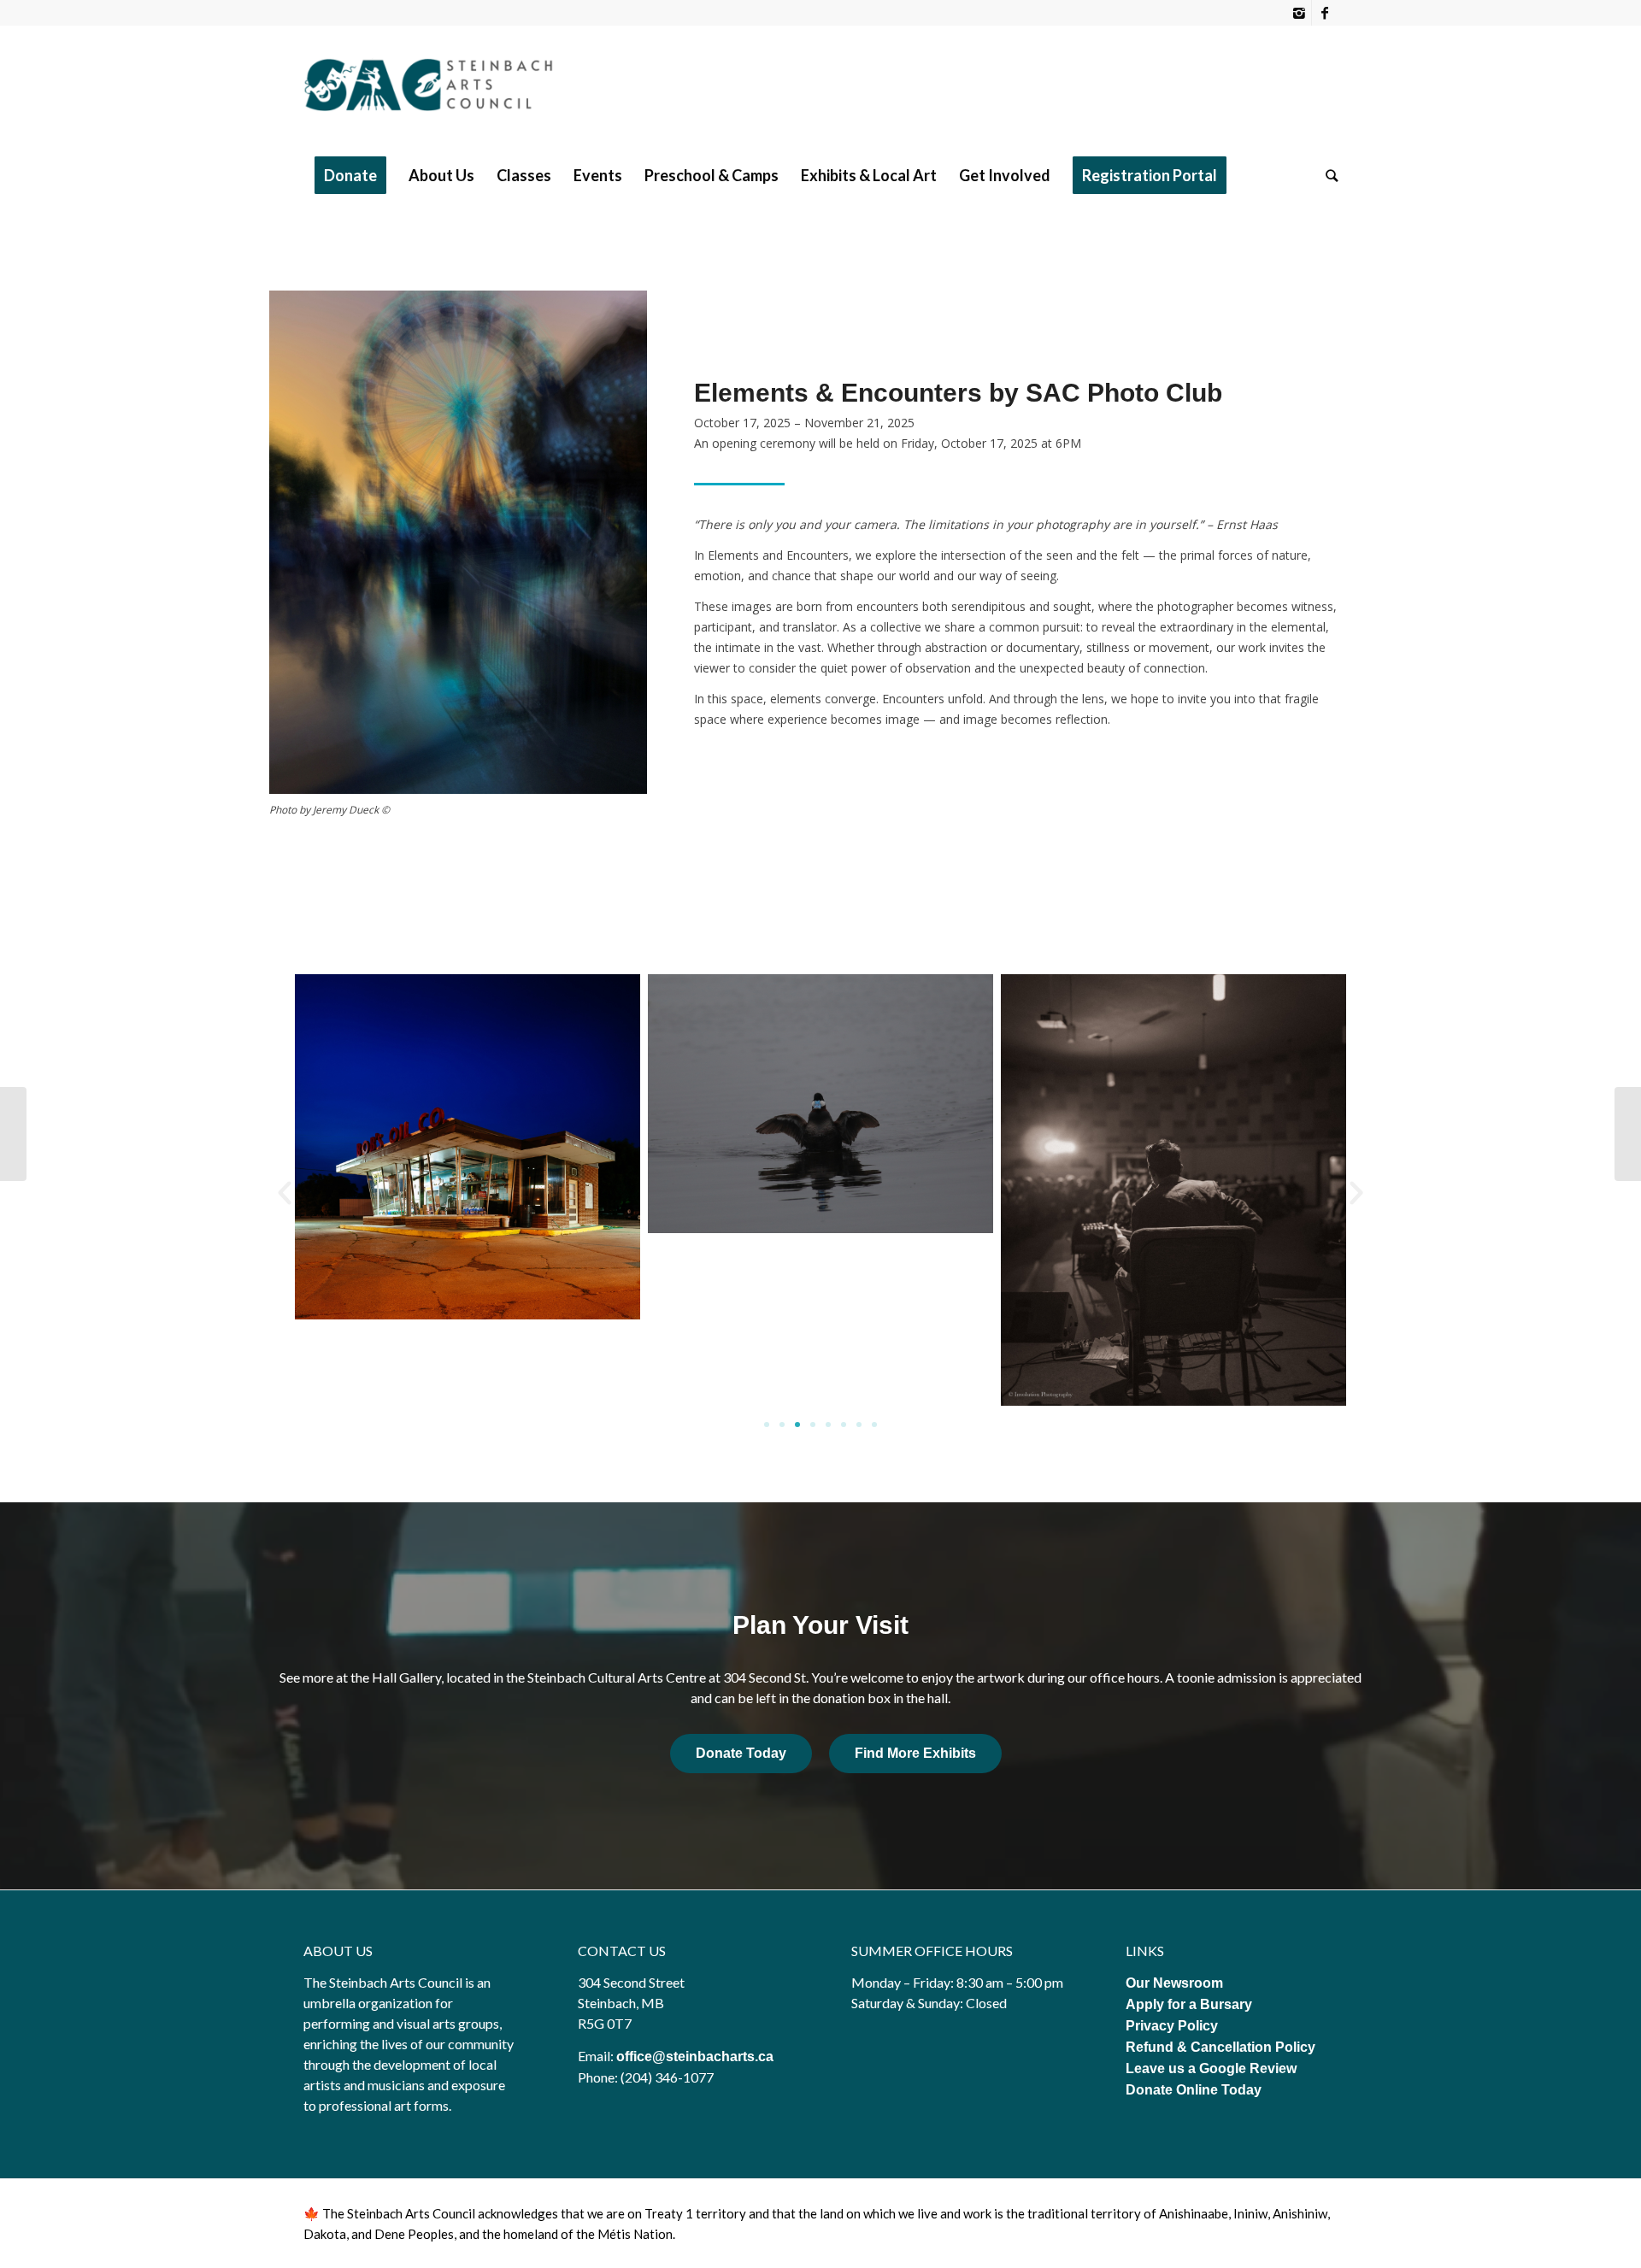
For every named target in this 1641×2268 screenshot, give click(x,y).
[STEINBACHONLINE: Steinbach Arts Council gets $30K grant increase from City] (13, 1134)
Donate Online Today (1194, 2090)
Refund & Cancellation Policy (1220, 2047)
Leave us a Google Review (1211, 2068)
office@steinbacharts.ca (695, 2056)
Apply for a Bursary (1189, 2004)
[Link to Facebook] (1325, 13)
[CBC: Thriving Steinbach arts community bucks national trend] (1628, 1134)
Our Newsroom (1174, 1983)
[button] (285, 1193)
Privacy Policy (1173, 2026)
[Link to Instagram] (1299, 13)
